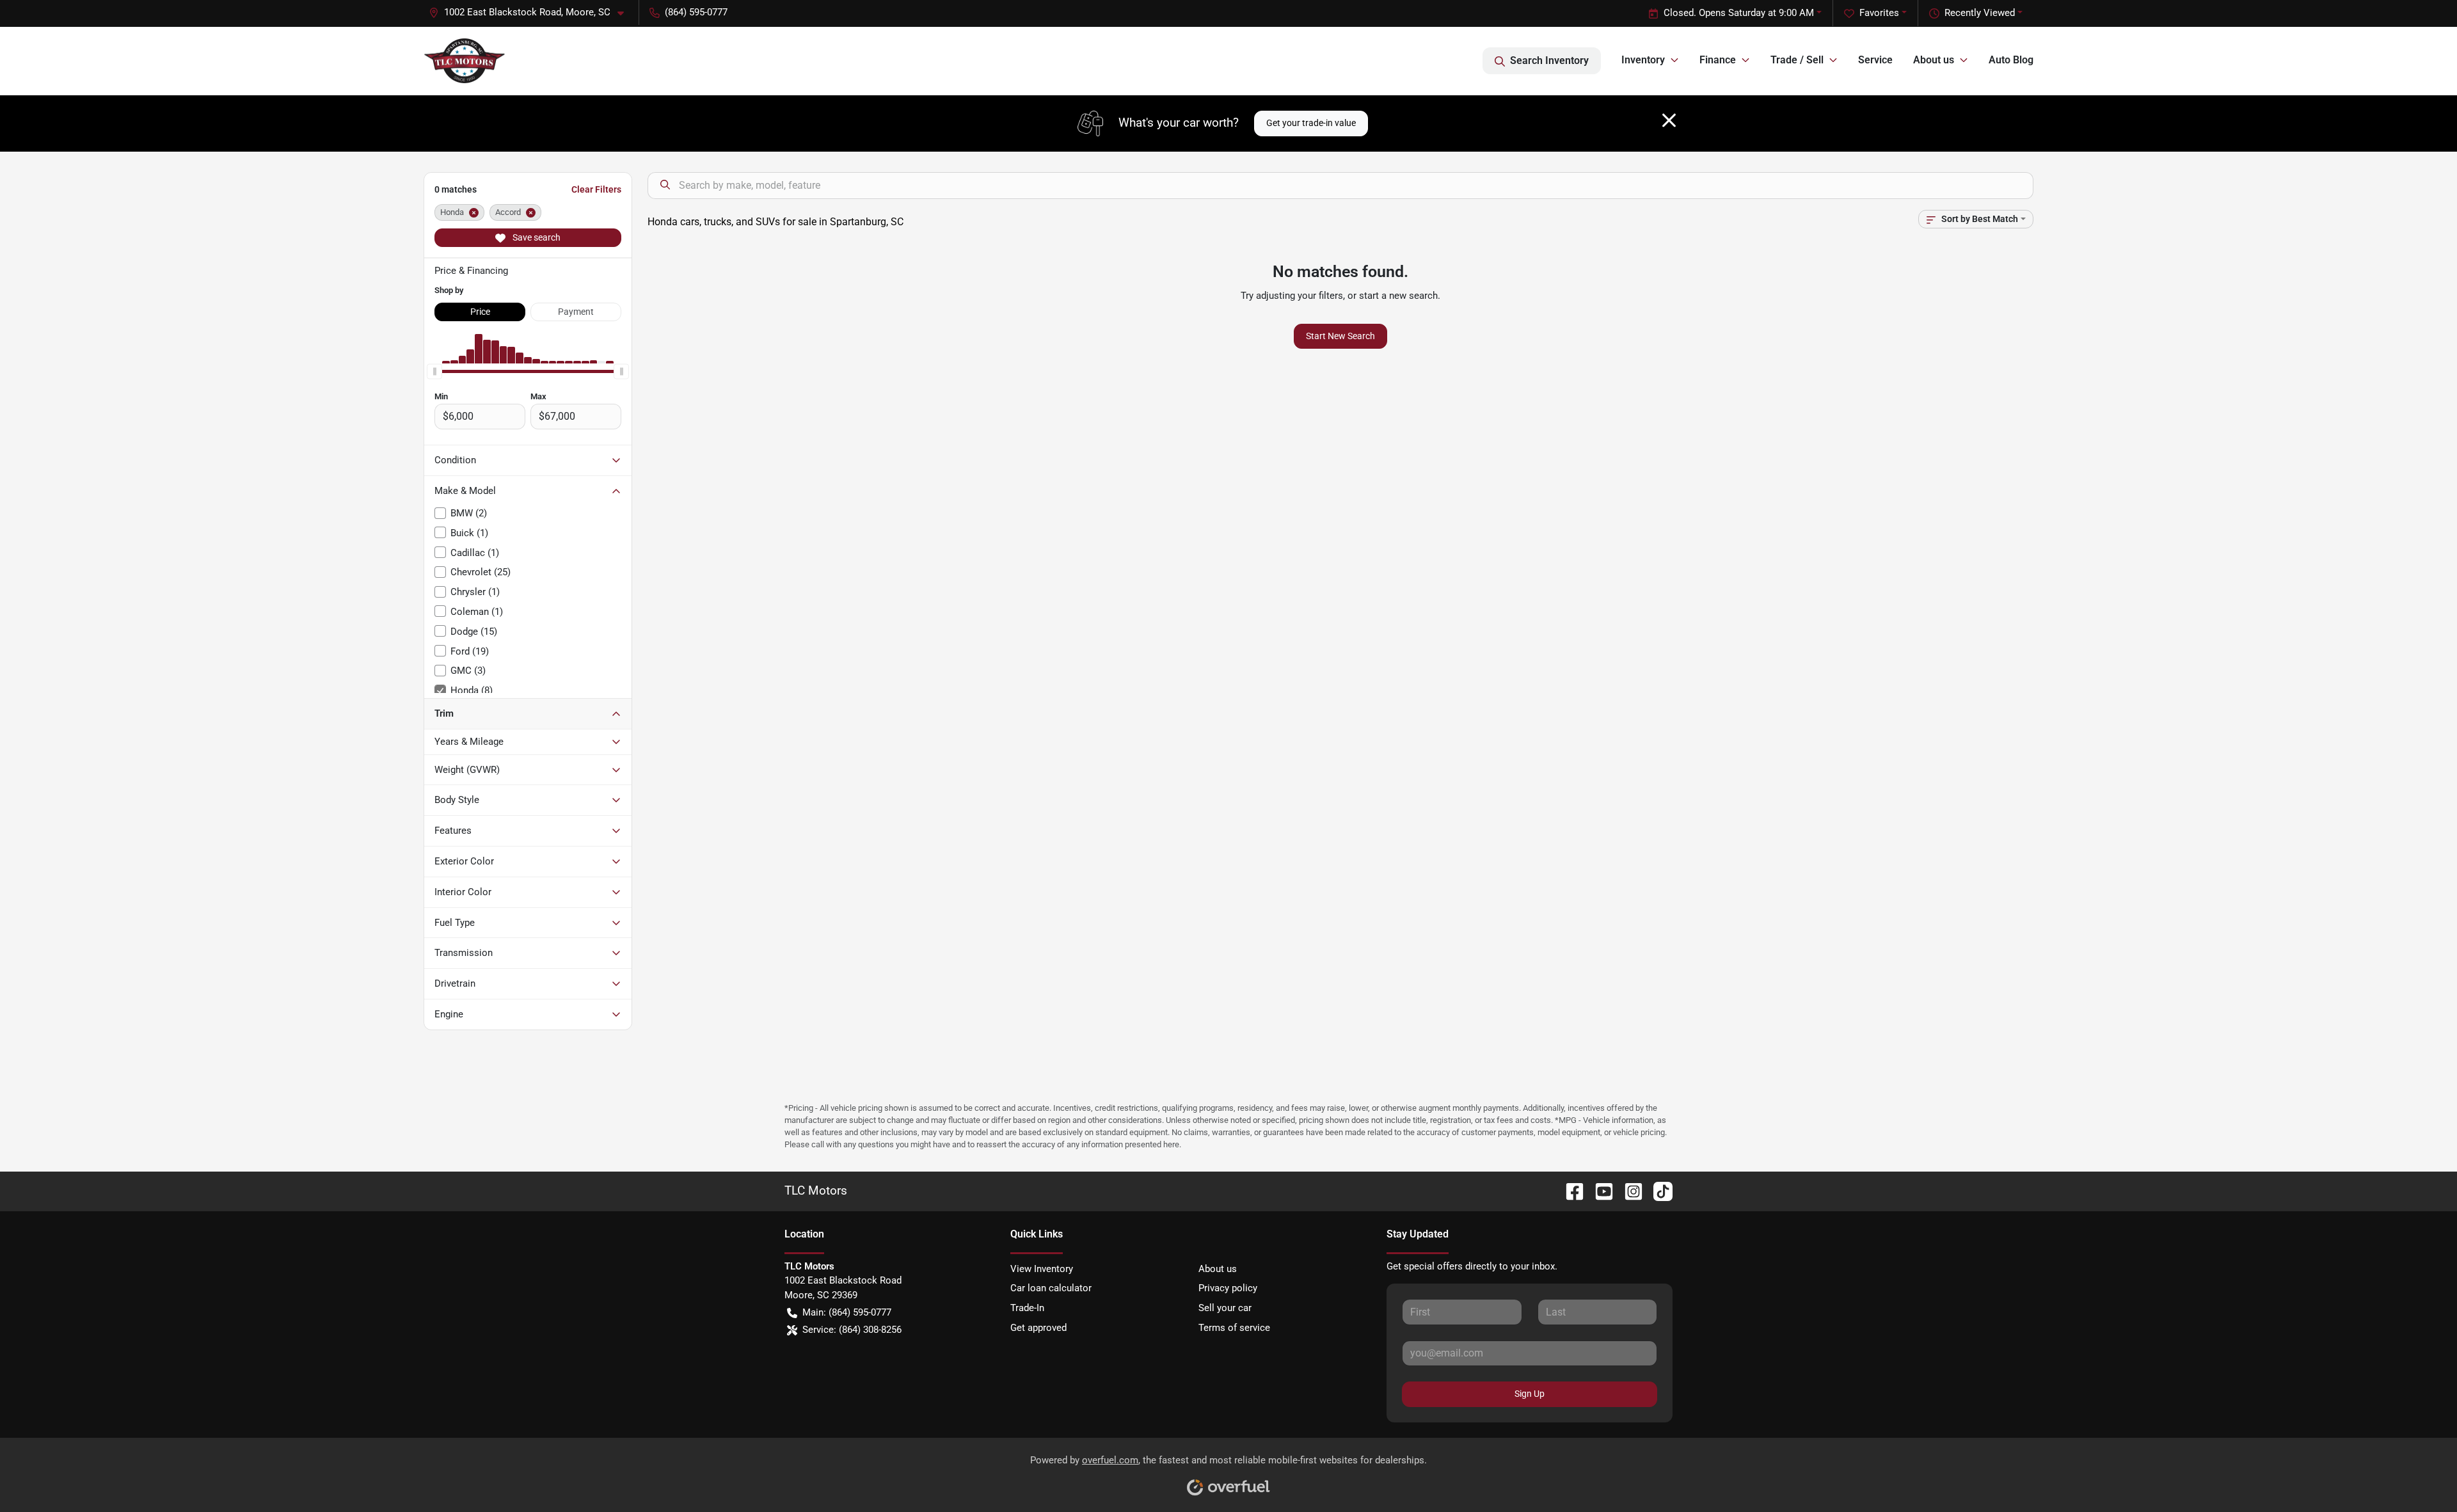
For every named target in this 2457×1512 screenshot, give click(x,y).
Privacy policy (1228, 1288)
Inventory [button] (1643, 60)
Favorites (1879, 13)
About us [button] (1934, 60)
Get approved (1038, 1328)
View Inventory (1042, 1269)
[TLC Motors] (465, 61)
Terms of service (1234, 1328)
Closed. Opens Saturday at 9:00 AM (1739, 13)
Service (1875, 60)
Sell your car (1225, 1308)
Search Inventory (1549, 60)
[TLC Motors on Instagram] (1628, 1190)
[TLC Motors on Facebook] (1570, 1190)
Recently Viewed (1980, 13)
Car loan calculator (1051, 1288)
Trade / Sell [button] (1797, 60)
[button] (531, 12)
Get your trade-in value (1311, 123)
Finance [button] (1718, 60)
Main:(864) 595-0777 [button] (847, 1312)
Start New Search (1340, 336)
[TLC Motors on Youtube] (1599, 1190)
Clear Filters (596, 189)
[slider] (434, 371)
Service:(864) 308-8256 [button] (852, 1330)
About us (1218, 1269)
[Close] (1669, 120)
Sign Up (1530, 1394)
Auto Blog (2011, 60)
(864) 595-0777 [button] (696, 12)
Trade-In (1027, 1308)
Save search (536, 237)
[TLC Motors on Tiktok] (1658, 1190)
